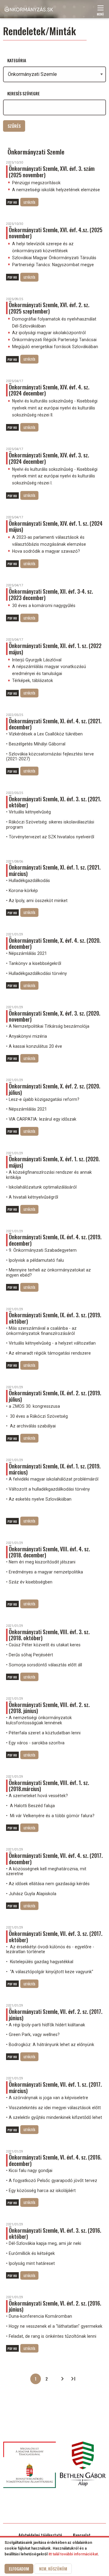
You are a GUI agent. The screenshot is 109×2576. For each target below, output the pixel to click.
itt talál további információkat (73, 2554)
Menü (101, 12)
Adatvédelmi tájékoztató (40, 2535)
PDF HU (12, 202)
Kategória (17, 60)
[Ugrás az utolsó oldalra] (73, 2379)
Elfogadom (19, 2569)
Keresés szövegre (23, 93)
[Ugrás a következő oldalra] (62, 2379)
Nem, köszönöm (53, 2569)
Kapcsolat (82, 2535)
